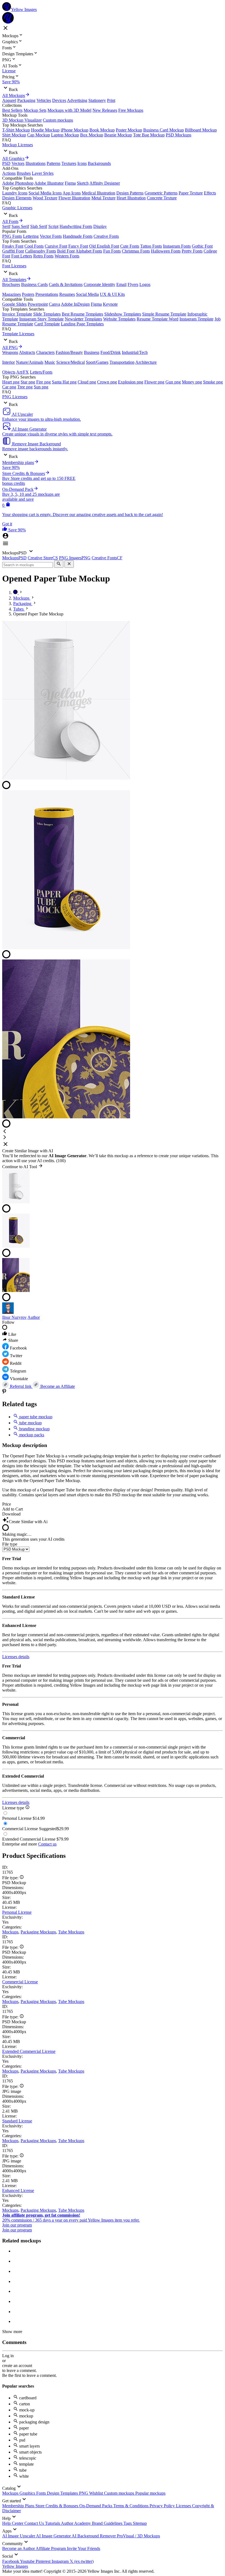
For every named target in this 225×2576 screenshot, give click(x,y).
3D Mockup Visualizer (22, 120)
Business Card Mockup (164, 130)
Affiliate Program (51, 2548)
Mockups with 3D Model (69, 110)
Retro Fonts (43, 256)
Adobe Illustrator (49, 183)
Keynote (110, 304)
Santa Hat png (64, 382)
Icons (82, 163)
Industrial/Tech (135, 352)
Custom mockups (58, 120)
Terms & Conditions (131, 2506)
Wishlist (97, 2493)
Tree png (25, 387)
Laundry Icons (15, 193)
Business (92, 352)
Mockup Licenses (18, 145)
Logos (145, 284)
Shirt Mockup (14, 135)
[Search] (59, 564)
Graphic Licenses (17, 208)
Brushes (24, 173)
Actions (9, 173)
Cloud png (87, 382)
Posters (28, 294)
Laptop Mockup (65, 135)
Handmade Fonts (78, 236)
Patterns (54, 163)
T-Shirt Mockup (16, 130)
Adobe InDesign (75, 304)
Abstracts (27, 352)
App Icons (72, 193)
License (9, 71)
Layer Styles (43, 173)
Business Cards (34, 284)
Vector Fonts (51, 236)
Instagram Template (196, 319)
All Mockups (14, 95)
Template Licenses (18, 334)
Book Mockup (102, 130)
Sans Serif (20, 226)
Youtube (28, 2561)
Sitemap (140, 2523)
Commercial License (20, 1982)
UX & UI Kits (112, 294)
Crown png (107, 382)
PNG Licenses (15, 397)
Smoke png (213, 382)
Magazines (12, 294)
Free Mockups (131, 110)
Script (53, 226)
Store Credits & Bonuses (57, 2506)
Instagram (61, 2561)
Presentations (47, 294)
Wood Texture (45, 198)
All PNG (10, 347)
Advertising (77, 100)
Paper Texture (191, 193)
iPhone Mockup (74, 130)
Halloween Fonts (166, 251)
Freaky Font (13, 246)
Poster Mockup (129, 130)
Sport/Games (97, 362)
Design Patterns (130, 193)
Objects (9, 372)
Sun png (41, 387)
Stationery (97, 100)
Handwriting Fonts (76, 226)
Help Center (13, 2523)
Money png (192, 382)
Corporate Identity (99, 284)
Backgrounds (99, 163)
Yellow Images (15, 2566)
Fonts (42, 2493)
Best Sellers (12, 110)
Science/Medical (71, 362)
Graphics (28, 2493)
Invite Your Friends (84, 2548)
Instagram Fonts (177, 246)
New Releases (105, 110)
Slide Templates (47, 314)
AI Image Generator (54, 2536)
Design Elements (17, 198)
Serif (6, 226)
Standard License (17, 2121)
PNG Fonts (12, 236)
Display (100, 226)
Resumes (67, 294)
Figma (70, 183)
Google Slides (14, 304)
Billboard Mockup (201, 130)
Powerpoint (38, 304)
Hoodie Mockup (45, 130)
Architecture (146, 362)
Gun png (173, 382)
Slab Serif (39, 226)
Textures (69, 163)
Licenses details (16, 1657)
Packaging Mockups (38, 1932)
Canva (54, 304)
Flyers (133, 284)
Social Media (87, 294)
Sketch (83, 183)
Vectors (18, 163)
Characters (45, 352)
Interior (9, 362)
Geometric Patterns (161, 193)
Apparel (9, 100)
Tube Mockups (71, 1932)
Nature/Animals (30, 362)
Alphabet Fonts (89, 251)
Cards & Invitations (66, 284)
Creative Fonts (106, 236)
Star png (28, 382)
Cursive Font (56, 246)
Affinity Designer (105, 183)
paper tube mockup (35, 1417)
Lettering (31, 236)
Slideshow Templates (123, 314)
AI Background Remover (94, 2536)
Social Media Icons (45, 193)
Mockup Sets (35, 110)
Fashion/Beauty (69, 352)
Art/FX (22, 372)
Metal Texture (103, 198)
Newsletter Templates (83, 319)
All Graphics (13, 158)
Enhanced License (18, 2190)
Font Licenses (14, 266)
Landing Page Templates (82, 324)
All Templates (14, 280)
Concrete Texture (162, 198)
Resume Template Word (157, 319)
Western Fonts (67, 256)
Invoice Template (17, 314)
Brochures (11, 284)
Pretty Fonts (192, 251)
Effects (210, 193)
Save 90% (11, 82)
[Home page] (16, 593)
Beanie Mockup (118, 135)
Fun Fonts (112, 251)
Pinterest (44, 2561)
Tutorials (53, 2523)
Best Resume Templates (82, 314)
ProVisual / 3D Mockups (138, 2536)
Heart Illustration (131, 198)
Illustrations (36, 163)
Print (111, 100)
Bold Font (66, 251)
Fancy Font (78, 246)
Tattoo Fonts (151, 246)
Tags (128, 2523)
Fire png (43, 382)
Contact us (47, 1844)
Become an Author (19, 2548)
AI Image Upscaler (19, 2536)
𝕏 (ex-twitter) (82, 2561)
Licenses (184, 2506)
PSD (6, 163)
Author (34, 1317)
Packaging (26, 100)
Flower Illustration (74, 198)
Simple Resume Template (164, 314)
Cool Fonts (34, 246)
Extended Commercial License (29, 2051)
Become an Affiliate (57, 1386)
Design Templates (63, 2493)
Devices (59, 100)
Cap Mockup (39, 135)
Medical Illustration (99, 193)
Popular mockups (150, 2493)
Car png (9, 387)
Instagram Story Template (41, 319)
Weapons (10, 352)
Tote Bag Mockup (149, 135)
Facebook (11, 2561)
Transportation (122, 362)
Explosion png (131, 382)
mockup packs (31, 1435)
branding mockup (34, 1429)
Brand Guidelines (108, 2523)
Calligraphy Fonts (40, 251)
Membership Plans (19, 2506)
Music (50, 362)
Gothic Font (202, 246)
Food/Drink (111, 352)
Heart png (11, 382)
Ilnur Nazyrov (14, 1317)
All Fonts (10, 221)
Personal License (17, 1912)
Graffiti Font (13, 251)
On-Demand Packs (96, 2506)
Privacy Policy (163, 2506)
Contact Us (35, 2523)
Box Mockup (92, 135)
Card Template (47, 324)
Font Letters (22, 256)
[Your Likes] (5, 530)
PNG (84, 2493)
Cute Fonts (130, 246)
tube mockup (30, 1423)
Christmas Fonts (136, 251)
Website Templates (119, 319)
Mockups (10, 1932)
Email (121, 284)
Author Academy (76, 2523)
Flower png (154, 382)
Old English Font (104, 246)
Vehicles (44, 100)
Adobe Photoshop (18, 183)
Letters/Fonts (41, 372)
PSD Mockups (178, 135)
